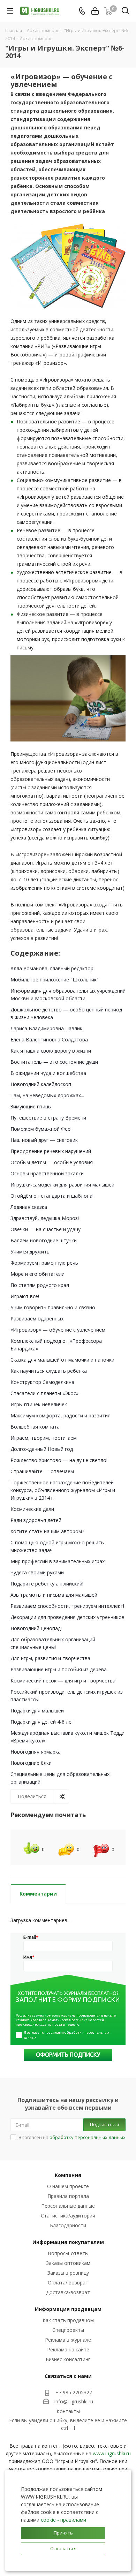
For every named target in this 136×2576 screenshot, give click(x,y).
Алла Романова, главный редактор (52, 968)
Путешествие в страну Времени (48, 1118)
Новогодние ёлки (31, 1763)
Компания (68, 2175)
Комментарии (38, 1894)
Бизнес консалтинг (68, 2359)
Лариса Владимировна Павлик (46, 1028)
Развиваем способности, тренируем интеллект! (67, 1606)
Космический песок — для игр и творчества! (63, 1681)
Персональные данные (68, 2206)
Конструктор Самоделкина (42, 1382)
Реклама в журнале (68, 2340)
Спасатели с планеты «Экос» (44, 1393)
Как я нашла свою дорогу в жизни (51, 1051)
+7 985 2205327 (74, 2392)
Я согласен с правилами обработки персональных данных (67, 2035)
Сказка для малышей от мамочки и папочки (62, 1360)
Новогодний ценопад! (36, 1628)
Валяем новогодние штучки (44, 1240)
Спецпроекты (68, 2330)
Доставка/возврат (68, 2292)
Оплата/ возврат (68, 2283)
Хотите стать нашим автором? (47, 1531)
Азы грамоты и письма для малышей (54, 1595)
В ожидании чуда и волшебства (48, 1073)
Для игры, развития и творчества (50, 1658)
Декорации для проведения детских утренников (67, 1617)
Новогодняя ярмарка (36, 1752)
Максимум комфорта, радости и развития (61, 1415)
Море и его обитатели (37, 1274)
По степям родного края (40, 1285)
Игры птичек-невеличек (39, 1404)
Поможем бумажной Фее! (41, 1129)
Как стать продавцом (68, 2320)
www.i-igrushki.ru (112, 2453)
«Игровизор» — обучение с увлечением (58, 1330)
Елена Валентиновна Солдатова (49, 1040)
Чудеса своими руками (37, 1572)
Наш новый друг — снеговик (44, 1140)
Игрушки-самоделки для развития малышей (62, 1185)
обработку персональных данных (88, 2137)
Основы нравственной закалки (47, 1173)
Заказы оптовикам (68, 2263)
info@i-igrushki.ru (74, 2401)
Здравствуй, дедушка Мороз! (45, 1218)
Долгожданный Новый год (42, 1449)
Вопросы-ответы (68, 2253)
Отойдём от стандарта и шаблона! (52, 1196)
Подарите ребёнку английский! (47, 1584)
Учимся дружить (30, 1252)
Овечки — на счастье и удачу (46, 1229)
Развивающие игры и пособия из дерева (59, 1669)
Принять (63, 2533)
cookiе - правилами (63, 2520)
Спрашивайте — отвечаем (42, 1471)
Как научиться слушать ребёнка (49, 1371)
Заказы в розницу (68, 2273)
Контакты (68, 2411)
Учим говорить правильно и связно (53, 1307)
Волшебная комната (35, 1427)
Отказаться (63, 2548)
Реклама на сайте (68, 2349)
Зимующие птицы (31, 1106)
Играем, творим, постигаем (44, 1438)
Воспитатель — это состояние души (54, 1062)
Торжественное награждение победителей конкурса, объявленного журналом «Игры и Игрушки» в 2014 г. (63, 1490)
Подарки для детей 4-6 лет (42, 1722)
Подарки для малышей (37, 1711)
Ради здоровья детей (36, 1520)
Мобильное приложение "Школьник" (55, 980)
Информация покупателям (68, 2242)
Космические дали (32, 1509)
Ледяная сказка (29, 1207)
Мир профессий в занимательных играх (58, 1561)
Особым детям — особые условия (52, 1162)
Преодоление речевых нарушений (51, 1151)
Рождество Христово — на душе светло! (59, 1460)
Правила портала (68, 2196)
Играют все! (25, 1296)
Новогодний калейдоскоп (41, 1084)
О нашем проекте (68, 2186)
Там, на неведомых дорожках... (47, 1095)
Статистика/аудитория (68, 2216)
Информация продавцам (68, 2309)
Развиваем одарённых (37, 1319)
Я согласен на (72, 2137)
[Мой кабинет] (95, 11)
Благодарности (68, 2225)
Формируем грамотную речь (44, 1263)
